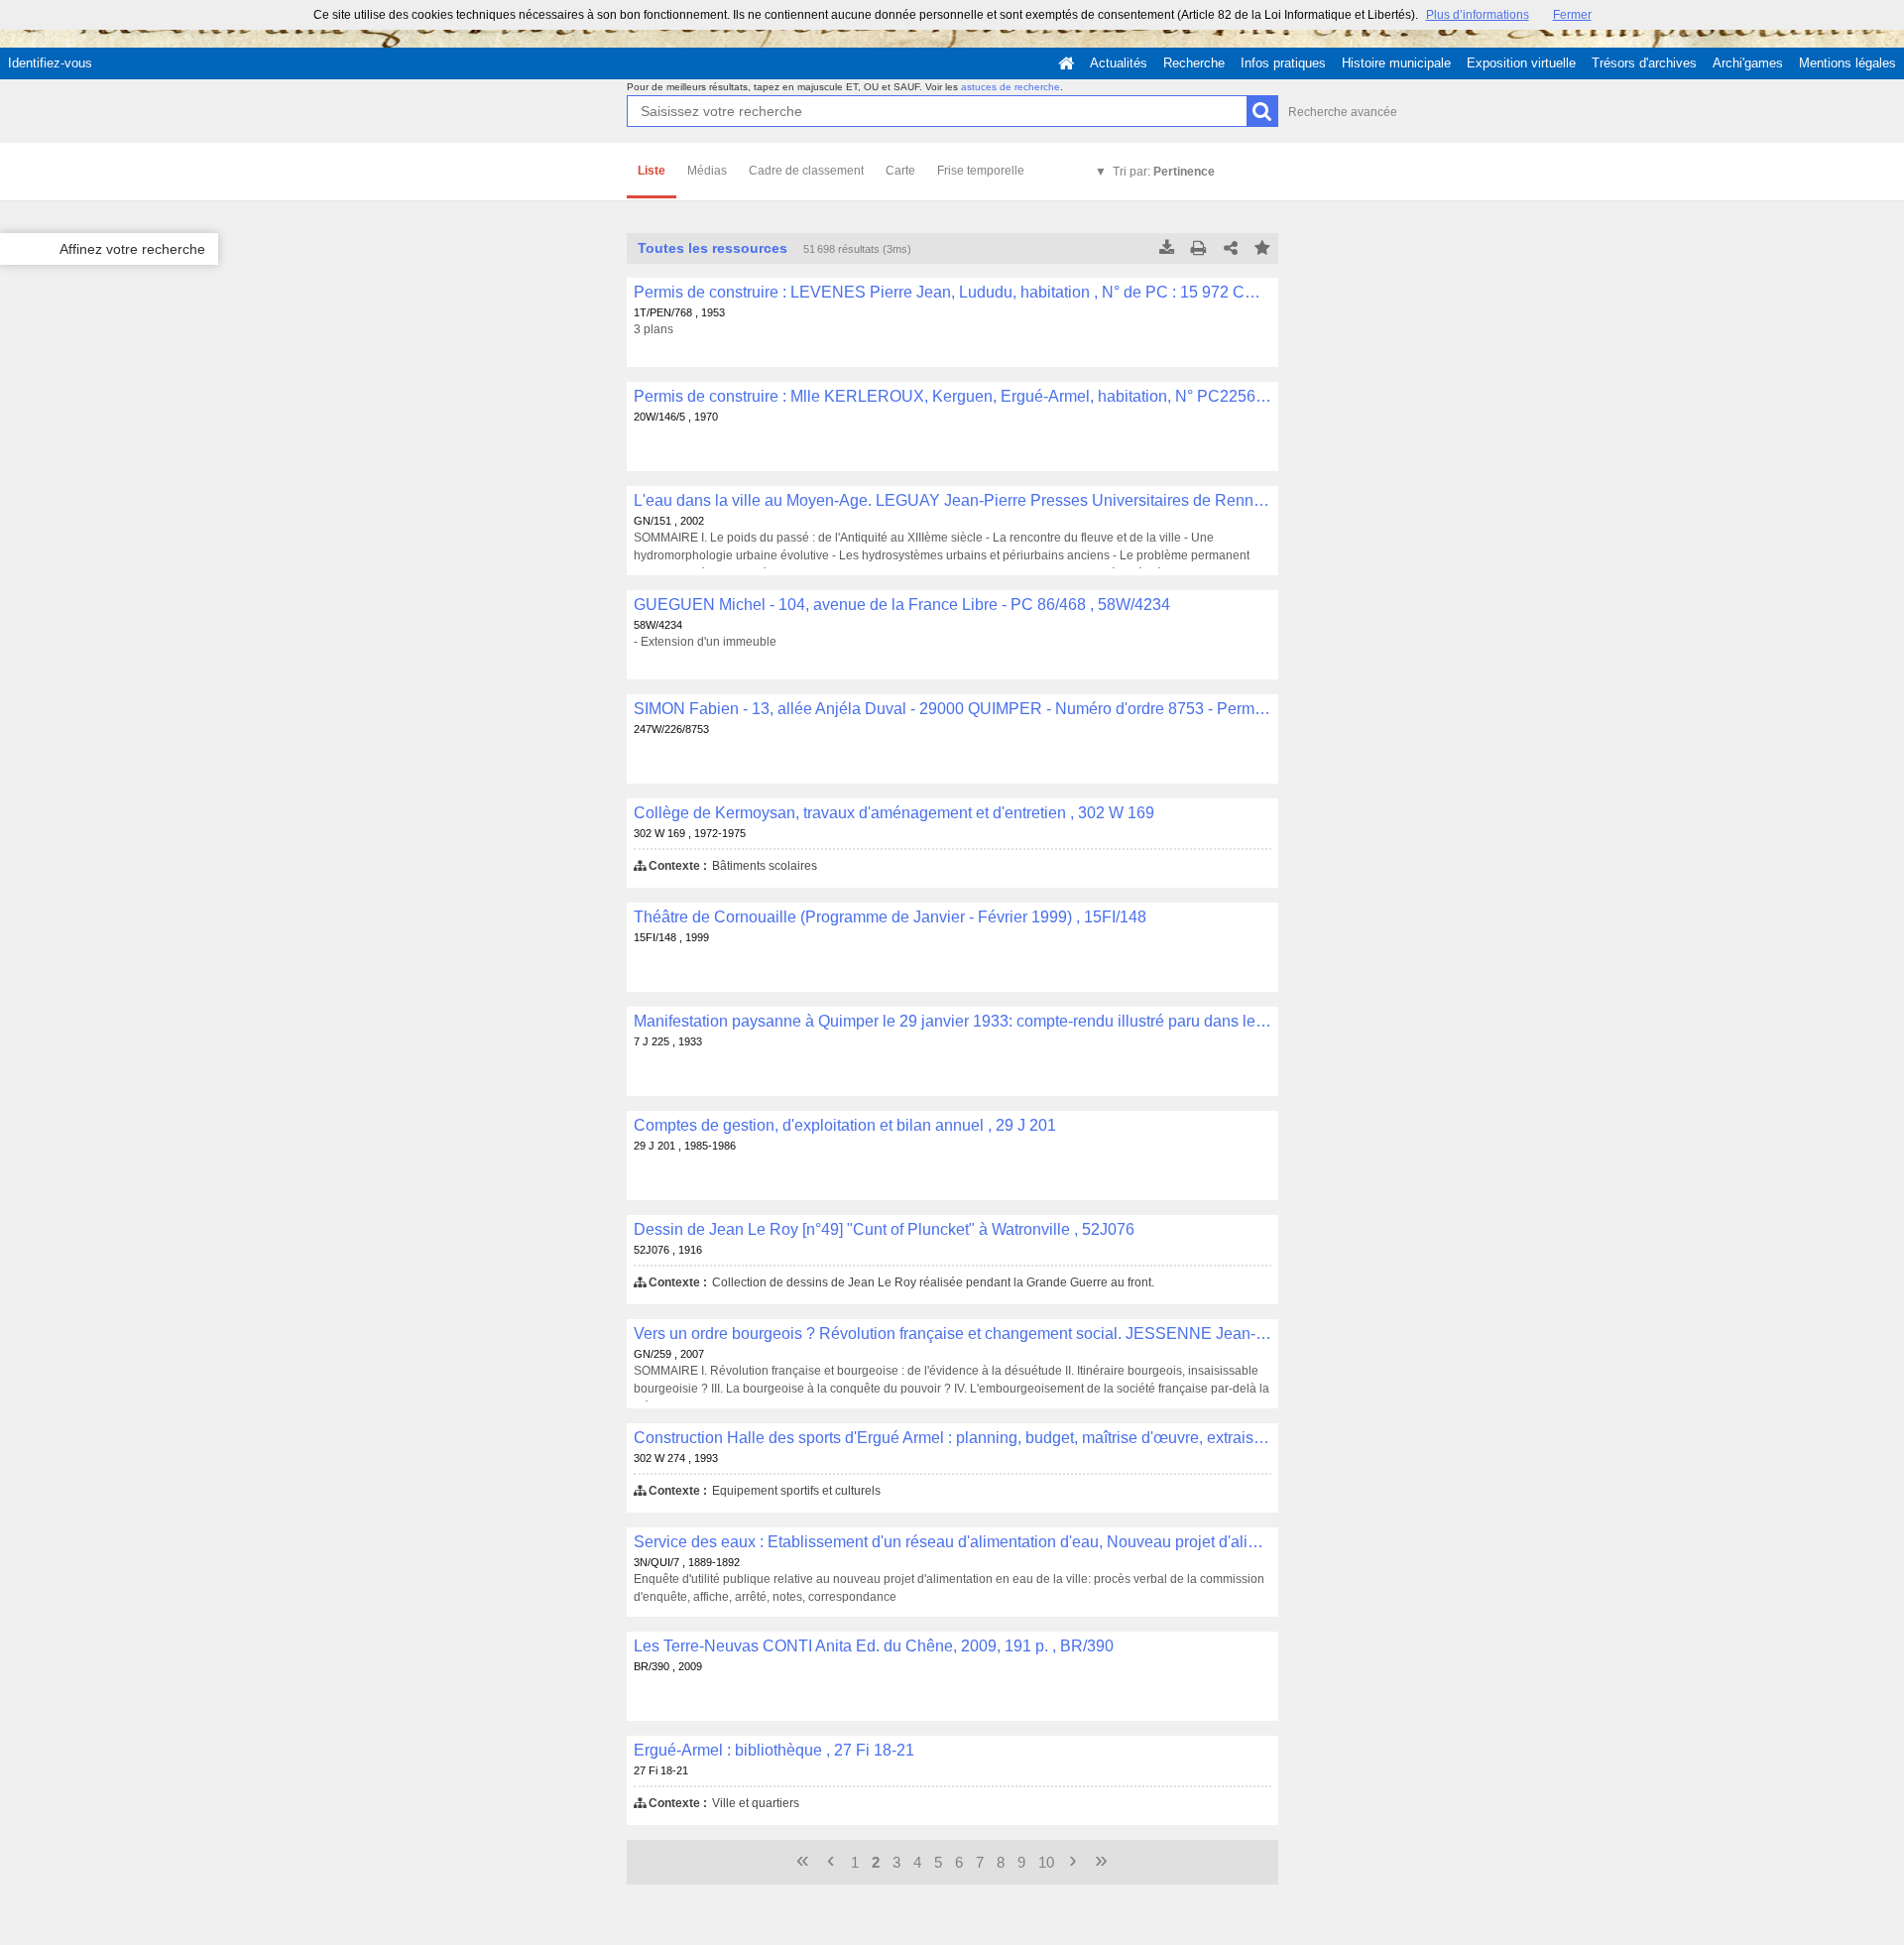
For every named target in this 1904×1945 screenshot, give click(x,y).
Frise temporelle (981, 171)
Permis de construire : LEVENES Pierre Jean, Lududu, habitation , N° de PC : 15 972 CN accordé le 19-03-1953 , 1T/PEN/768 (952, 292)
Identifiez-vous (50, 63)
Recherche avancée (1343, 112)
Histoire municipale (1396, 63)
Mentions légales (1847, 63)
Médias (707, 171)
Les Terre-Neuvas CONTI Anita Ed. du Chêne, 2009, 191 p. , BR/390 (874, 1646)
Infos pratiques (1283, 63)
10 (1046, 1862)
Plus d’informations (1478, 15)
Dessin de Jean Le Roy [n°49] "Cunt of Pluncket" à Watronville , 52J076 (884, 1229)
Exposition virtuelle (1521, 63)
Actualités (1119, 63)
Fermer (1572, 15)
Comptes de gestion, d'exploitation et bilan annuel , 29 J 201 (845, 1125)
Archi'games (1748, 63)
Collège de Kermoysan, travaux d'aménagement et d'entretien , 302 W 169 (894, 813)
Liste (652, 171)
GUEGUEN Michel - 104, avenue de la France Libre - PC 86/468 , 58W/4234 (902, 605)
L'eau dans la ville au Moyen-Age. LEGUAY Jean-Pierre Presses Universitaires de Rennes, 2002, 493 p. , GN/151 (952, 500)
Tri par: (1164, 172)
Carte (900, 171)
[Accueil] (1066, 63)
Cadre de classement (806, 171)
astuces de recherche (1011, 87)
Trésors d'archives (1644, 63)
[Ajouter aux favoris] (1262, 249)
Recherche (1194, 63)
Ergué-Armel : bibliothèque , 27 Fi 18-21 (774, 1750)
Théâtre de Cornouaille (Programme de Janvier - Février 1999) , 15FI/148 (890, 917)
